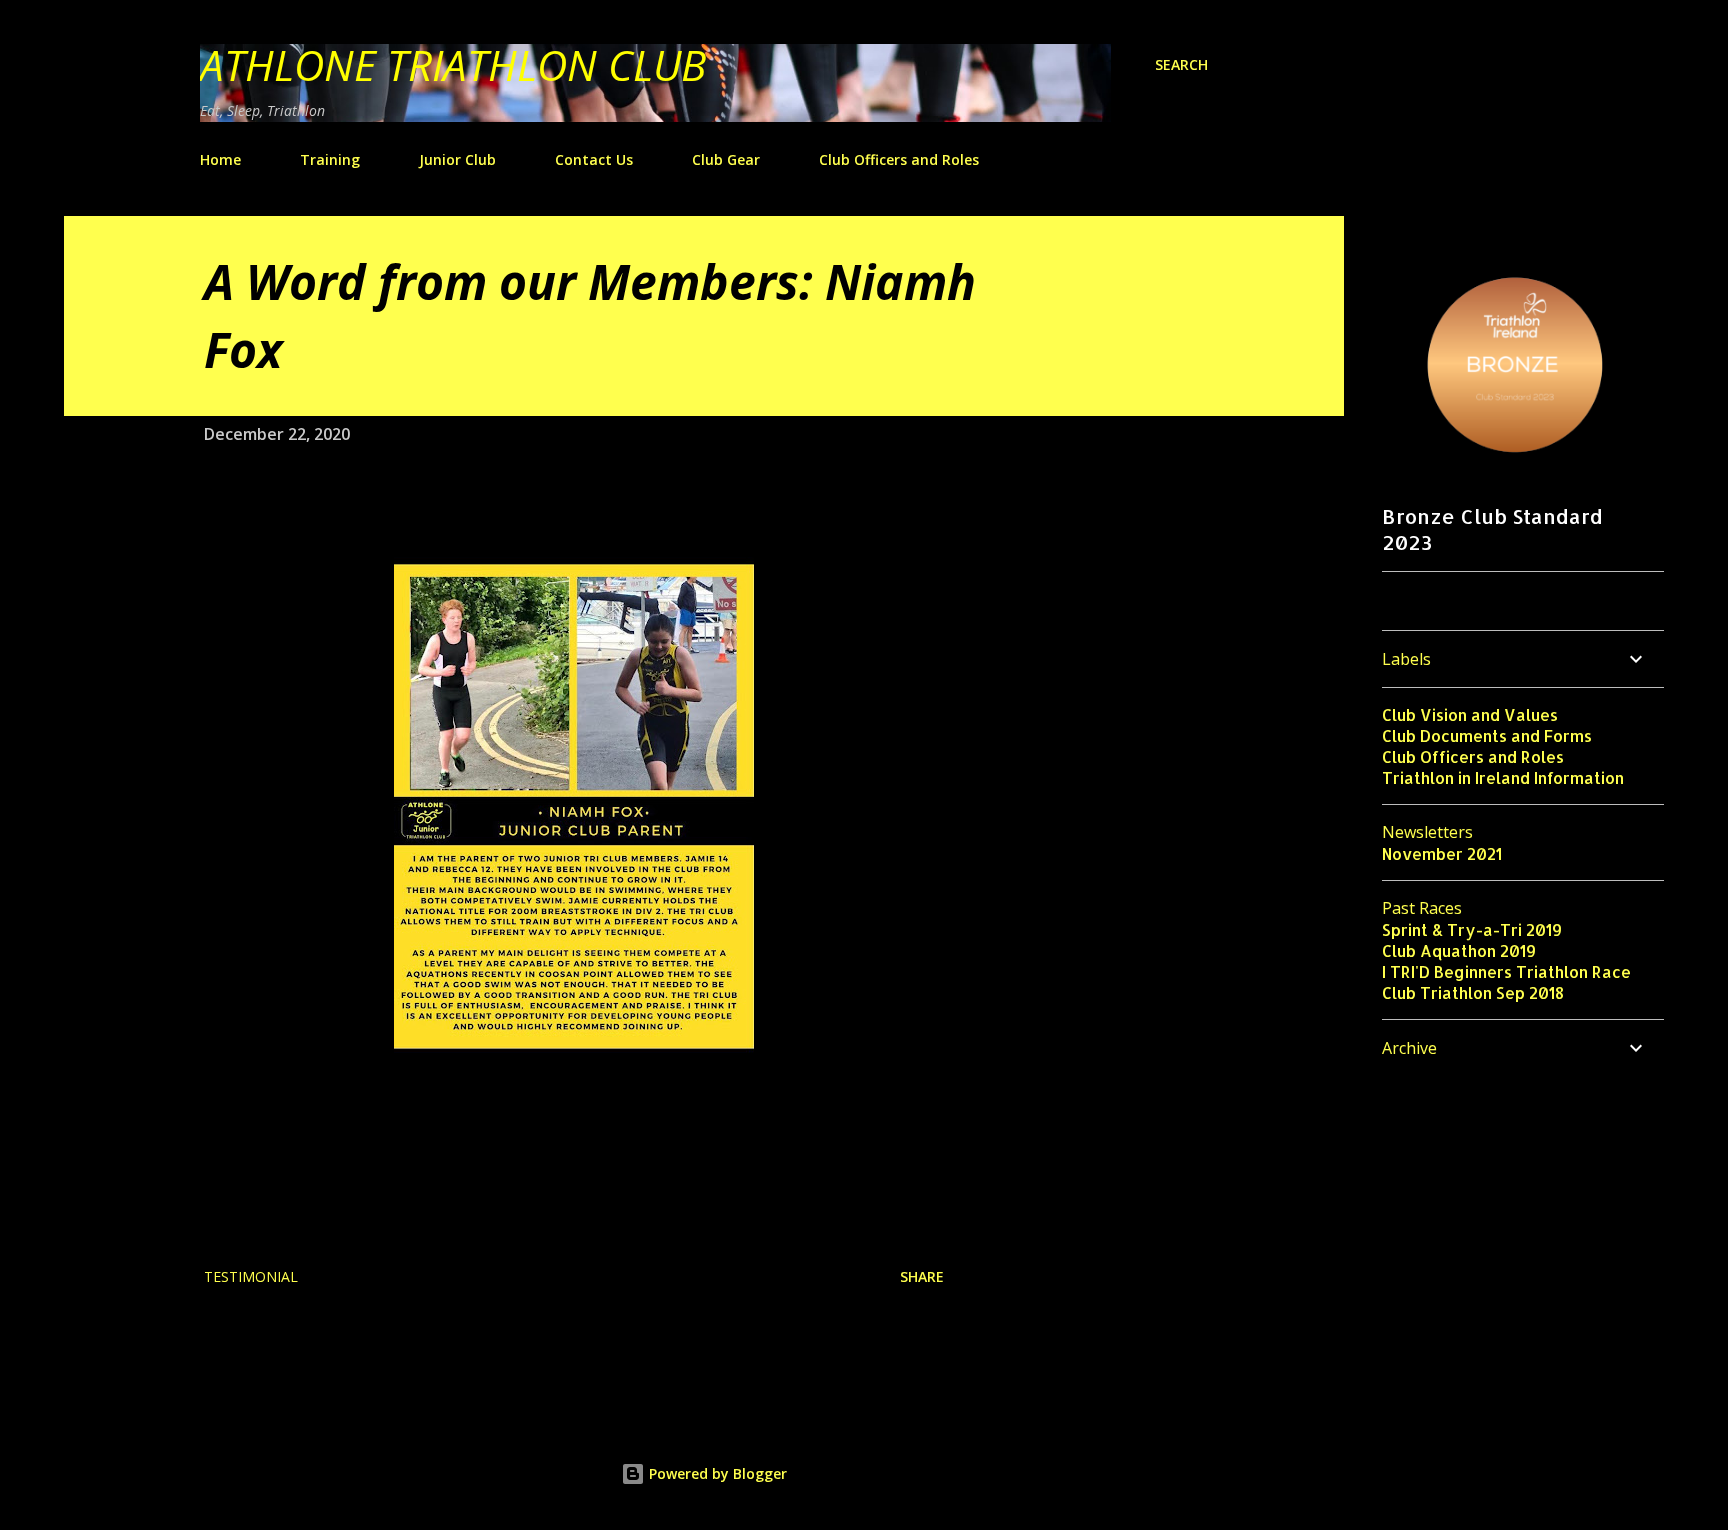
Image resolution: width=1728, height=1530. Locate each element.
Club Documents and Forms (1487, 735)
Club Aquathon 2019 (1459, 950)
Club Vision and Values (1470, 714)
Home (220, 159)
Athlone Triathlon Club (453, 64)
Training (330, 159)
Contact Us (594, 159)
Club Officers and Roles (899, 159)
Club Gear (726, 159)
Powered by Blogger (716, 1473)
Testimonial (251, 1276)
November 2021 (1442, 853)
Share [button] (922, 1276)
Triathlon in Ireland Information (1503, 777)
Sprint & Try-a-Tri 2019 (1472, 929)
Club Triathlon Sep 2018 (1473, 992)
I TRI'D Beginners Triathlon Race (1506, 971)
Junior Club (457, 159)
